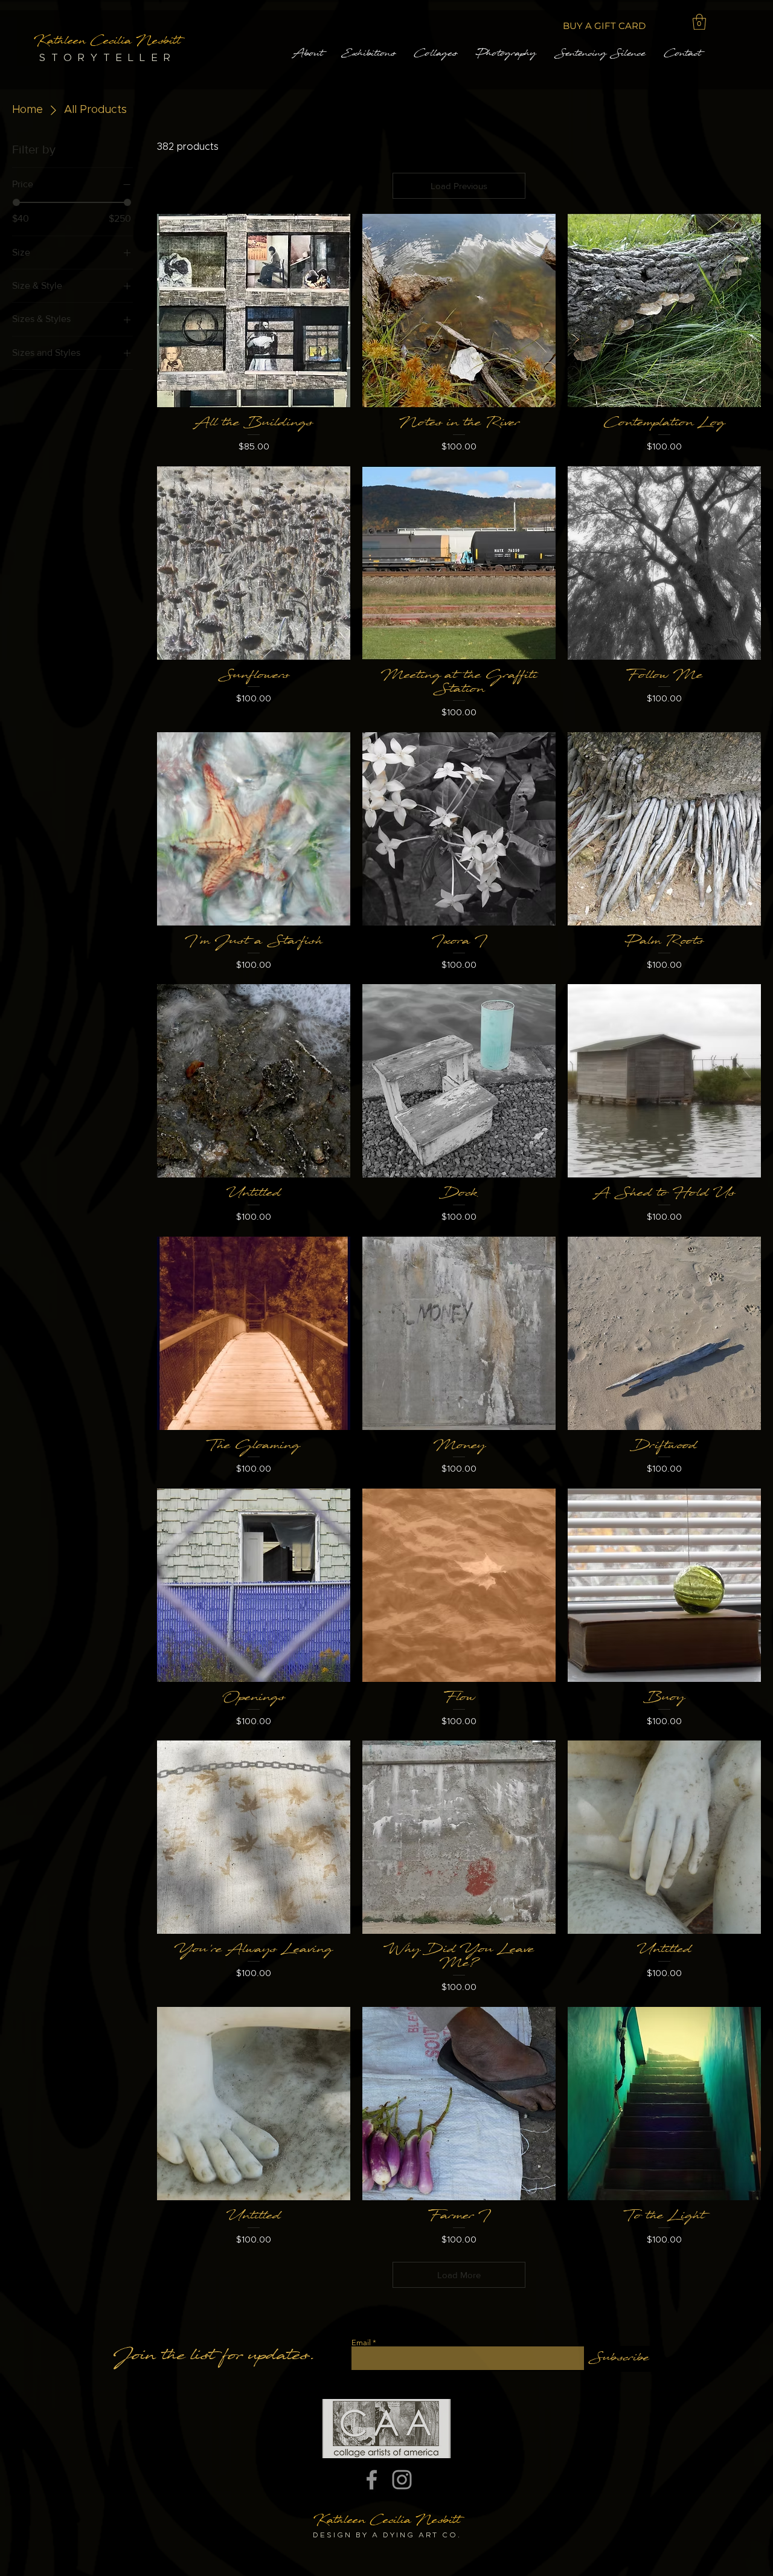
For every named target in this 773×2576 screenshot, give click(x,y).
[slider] (16, 202)
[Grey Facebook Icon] (372, 2480)
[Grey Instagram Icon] (402, 2480)
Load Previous (459, 186)
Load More (459, 2275)
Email (361, 2343)
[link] (699, 22)
